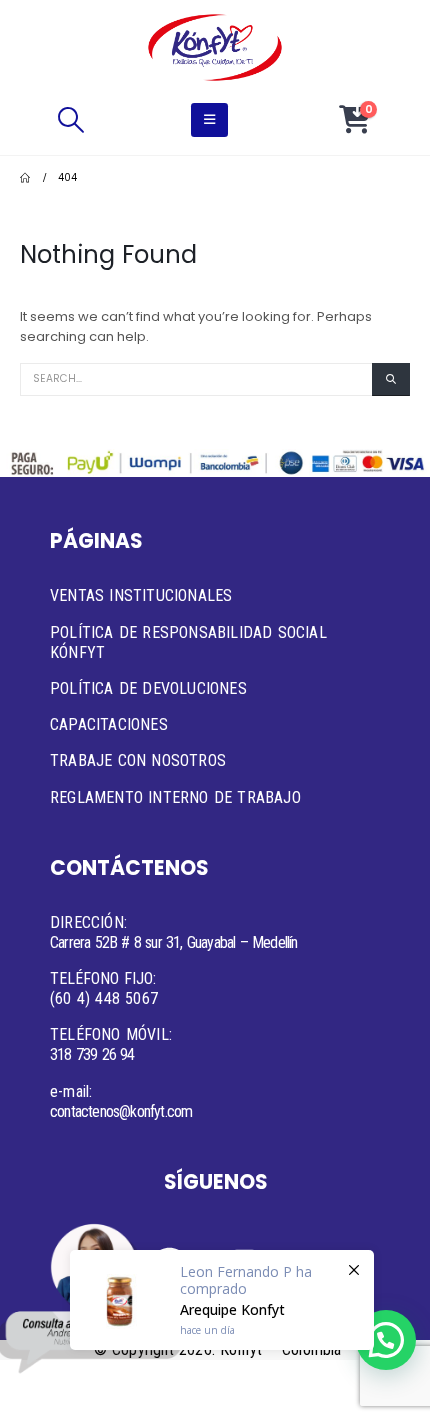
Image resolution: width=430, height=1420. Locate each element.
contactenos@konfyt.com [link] (121, 1111)
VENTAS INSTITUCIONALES (141, 595)
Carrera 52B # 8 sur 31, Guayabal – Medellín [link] (174, 942)
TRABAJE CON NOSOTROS (138, 760)
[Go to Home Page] (25, 178)
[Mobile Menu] (209, 120)
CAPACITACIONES (109, 724)
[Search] (391, 379)
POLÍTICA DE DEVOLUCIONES (148, 688)
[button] (70, 120)
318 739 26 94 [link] (92, 1054)
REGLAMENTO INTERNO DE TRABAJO (175, 797)
